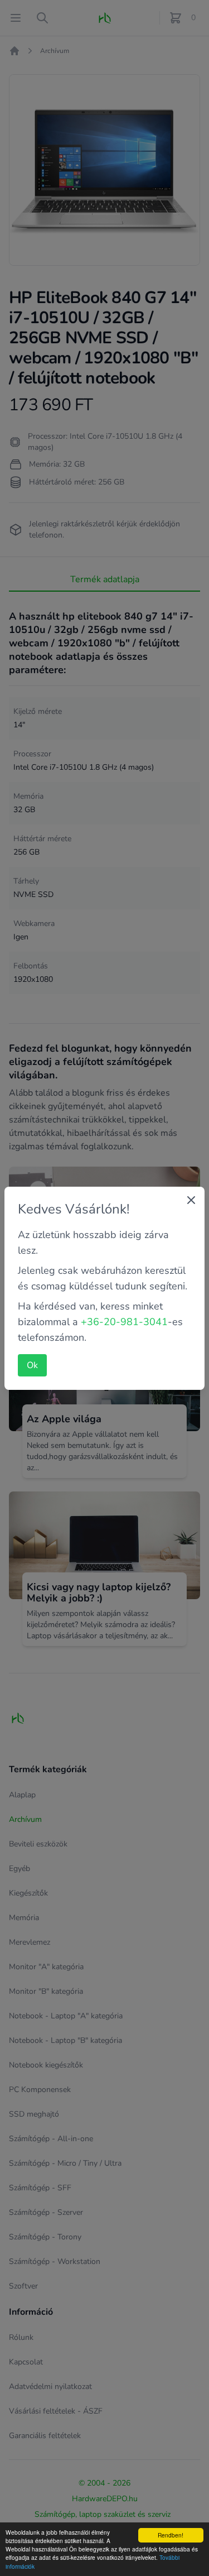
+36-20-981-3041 (124, 1322)
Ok (32, 1365)
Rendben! (171, 2535)
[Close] (191, 1200)
